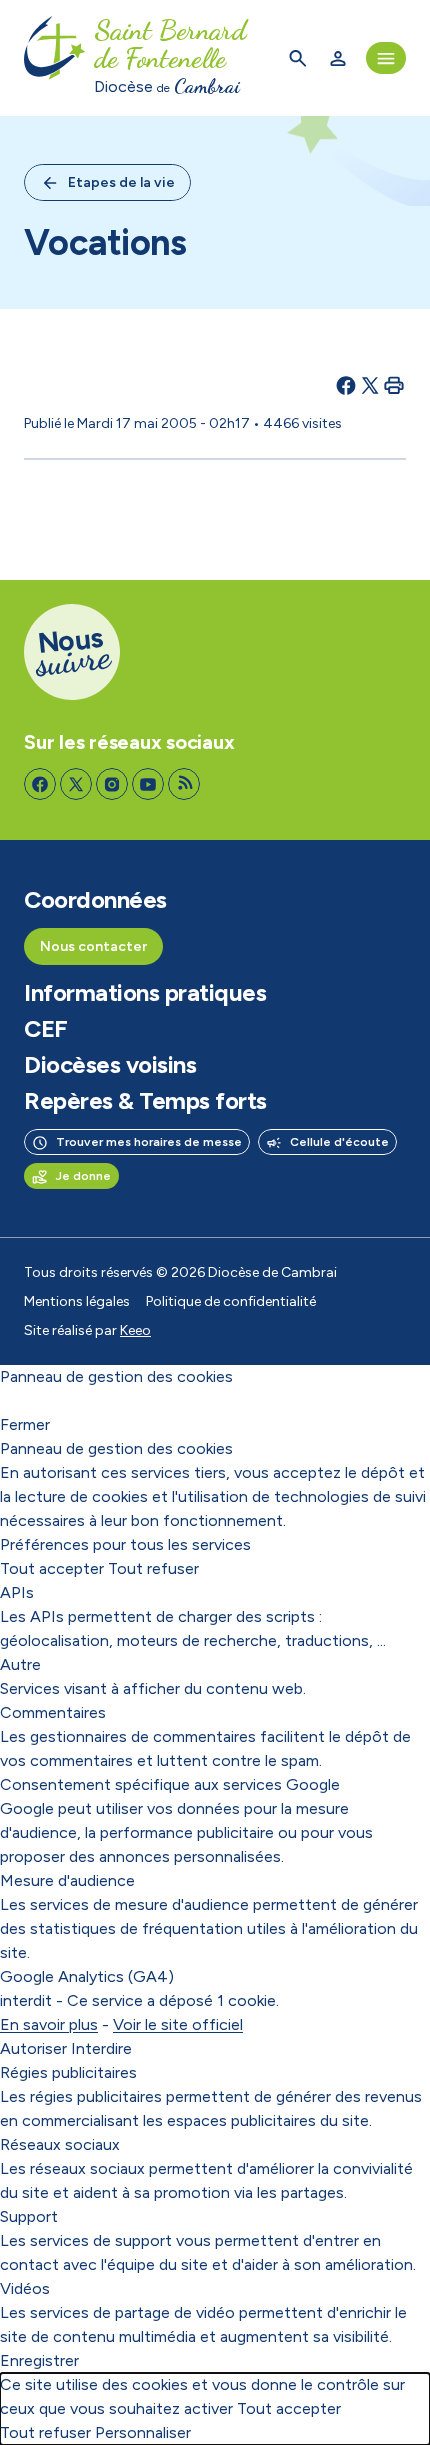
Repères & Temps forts (145, 1101)
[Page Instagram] (112, 784)
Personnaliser (143, 2432)
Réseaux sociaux (60, 2144)
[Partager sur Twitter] (370, 385)
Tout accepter (52, 1568)
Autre (20, 1664)
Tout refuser (153, 1568)
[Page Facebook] (40, 784)
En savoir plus (49, 2024)
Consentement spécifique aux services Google (170, 1784)
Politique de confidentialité (231, 1301)
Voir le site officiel (178, 2024)
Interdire (101, 2048)
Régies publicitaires (68, 2072)
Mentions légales (77, 1301)
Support (29, 2216)
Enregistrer (39, 2360)
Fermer (25, 1424)
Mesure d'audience (67, 1880)
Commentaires (53, 1712)
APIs (17, 1592)
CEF (46, 1029)
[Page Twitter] (76, 784)
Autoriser (33, 2048)
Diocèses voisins (110, 1065)
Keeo (135, 1330)
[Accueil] (55, 58)
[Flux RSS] (184, 784)
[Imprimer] (394, 385)
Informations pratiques (145, 993)
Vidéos (25, 2288)
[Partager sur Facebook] (346, 385)
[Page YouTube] (148, 784)
